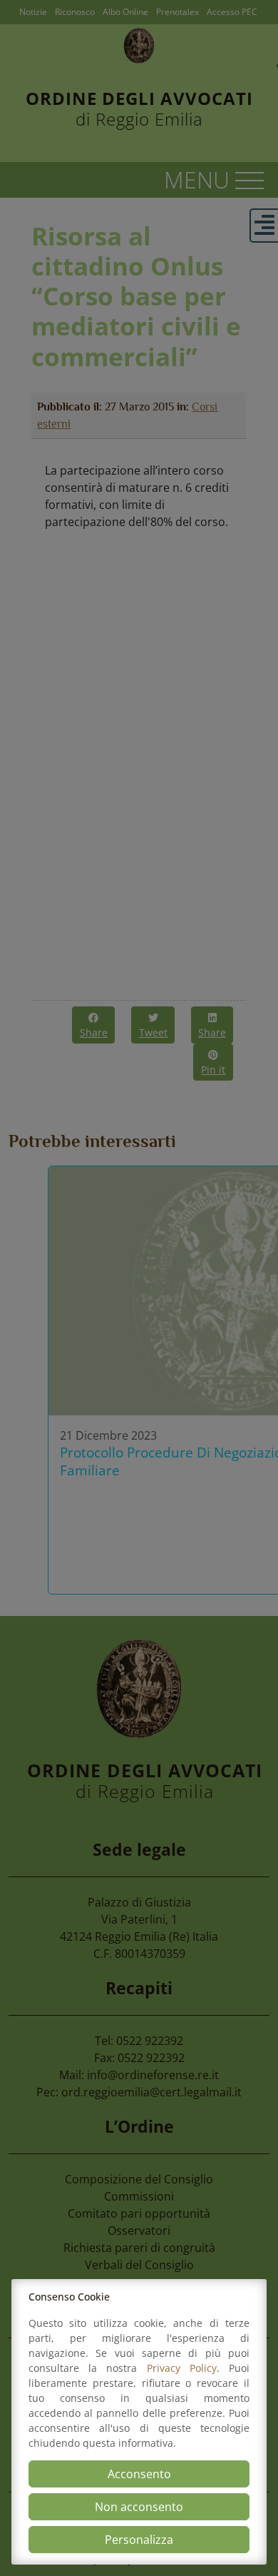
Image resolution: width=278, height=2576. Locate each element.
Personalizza (139, 2540)
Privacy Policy (182, 2368)
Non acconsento (139, 2507)
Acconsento (139, 2474)
